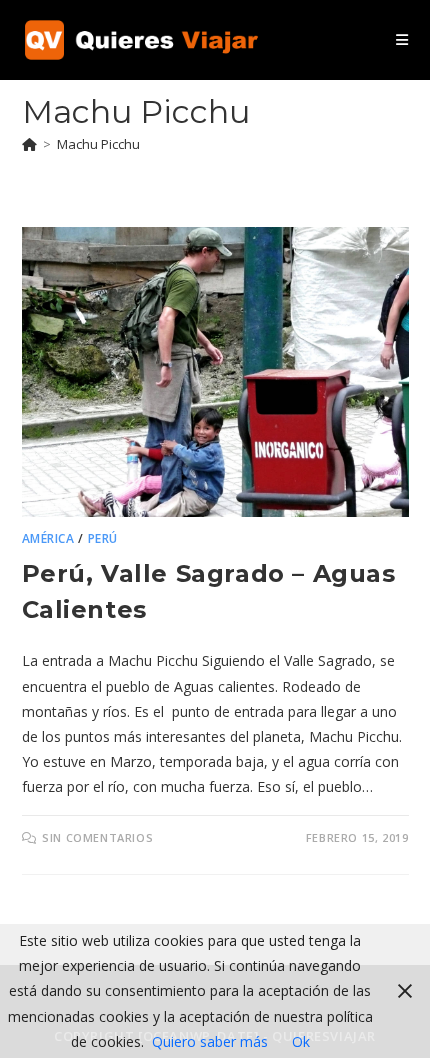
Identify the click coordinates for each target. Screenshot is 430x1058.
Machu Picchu (98, 144)
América (48, 538)
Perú (103, 538)
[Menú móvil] (402, 39)
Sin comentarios (97, 837)
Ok (301, 1041)
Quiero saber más (210, 1041)
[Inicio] (29, 144)
